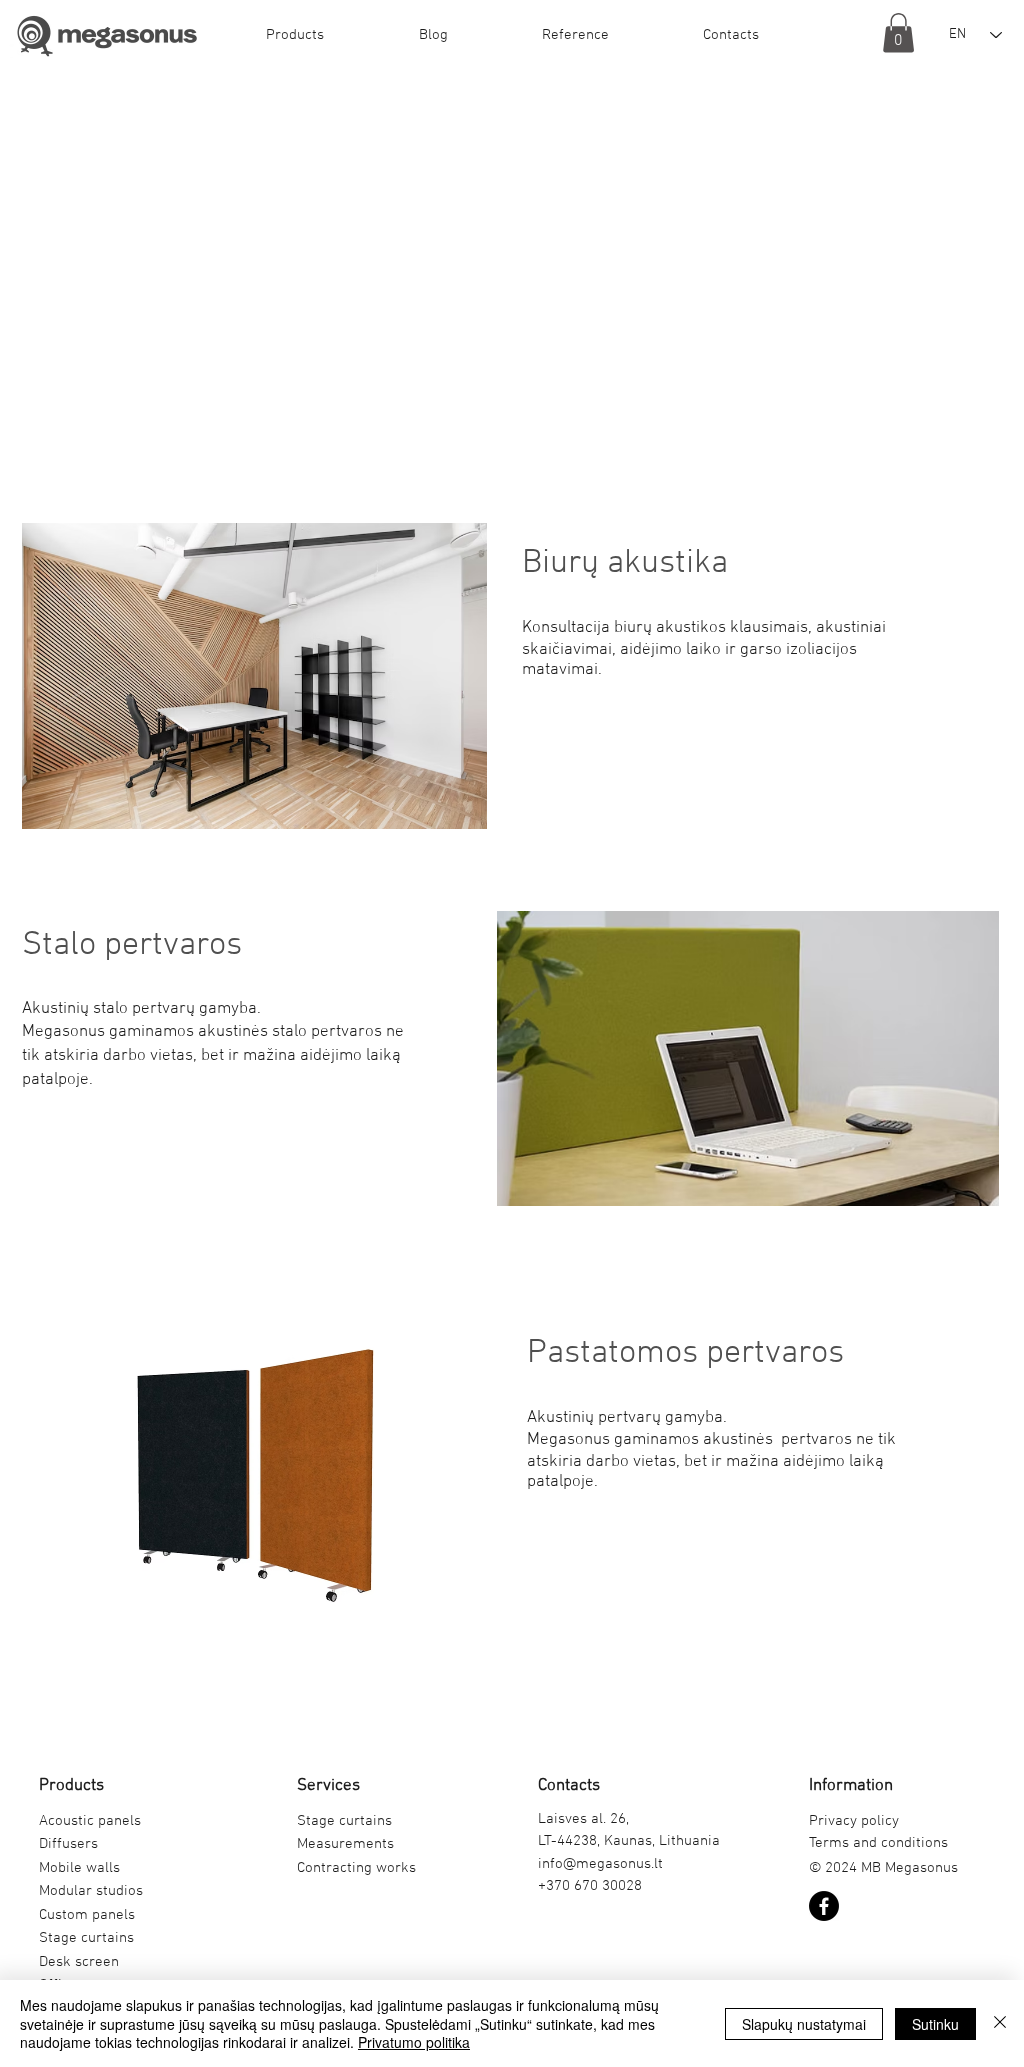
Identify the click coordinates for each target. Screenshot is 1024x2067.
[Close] (1000, 2023)
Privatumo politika (414, 2042)
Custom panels (87, 1915)
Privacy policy (854, 1821)
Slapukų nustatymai (804, 2024)
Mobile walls (79, 1868)
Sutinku (935, 2024)
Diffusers (68, 1844)
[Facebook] (824, 1906)
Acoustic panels (90, 1821)
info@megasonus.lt (600, 1864)
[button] (294, 35)
